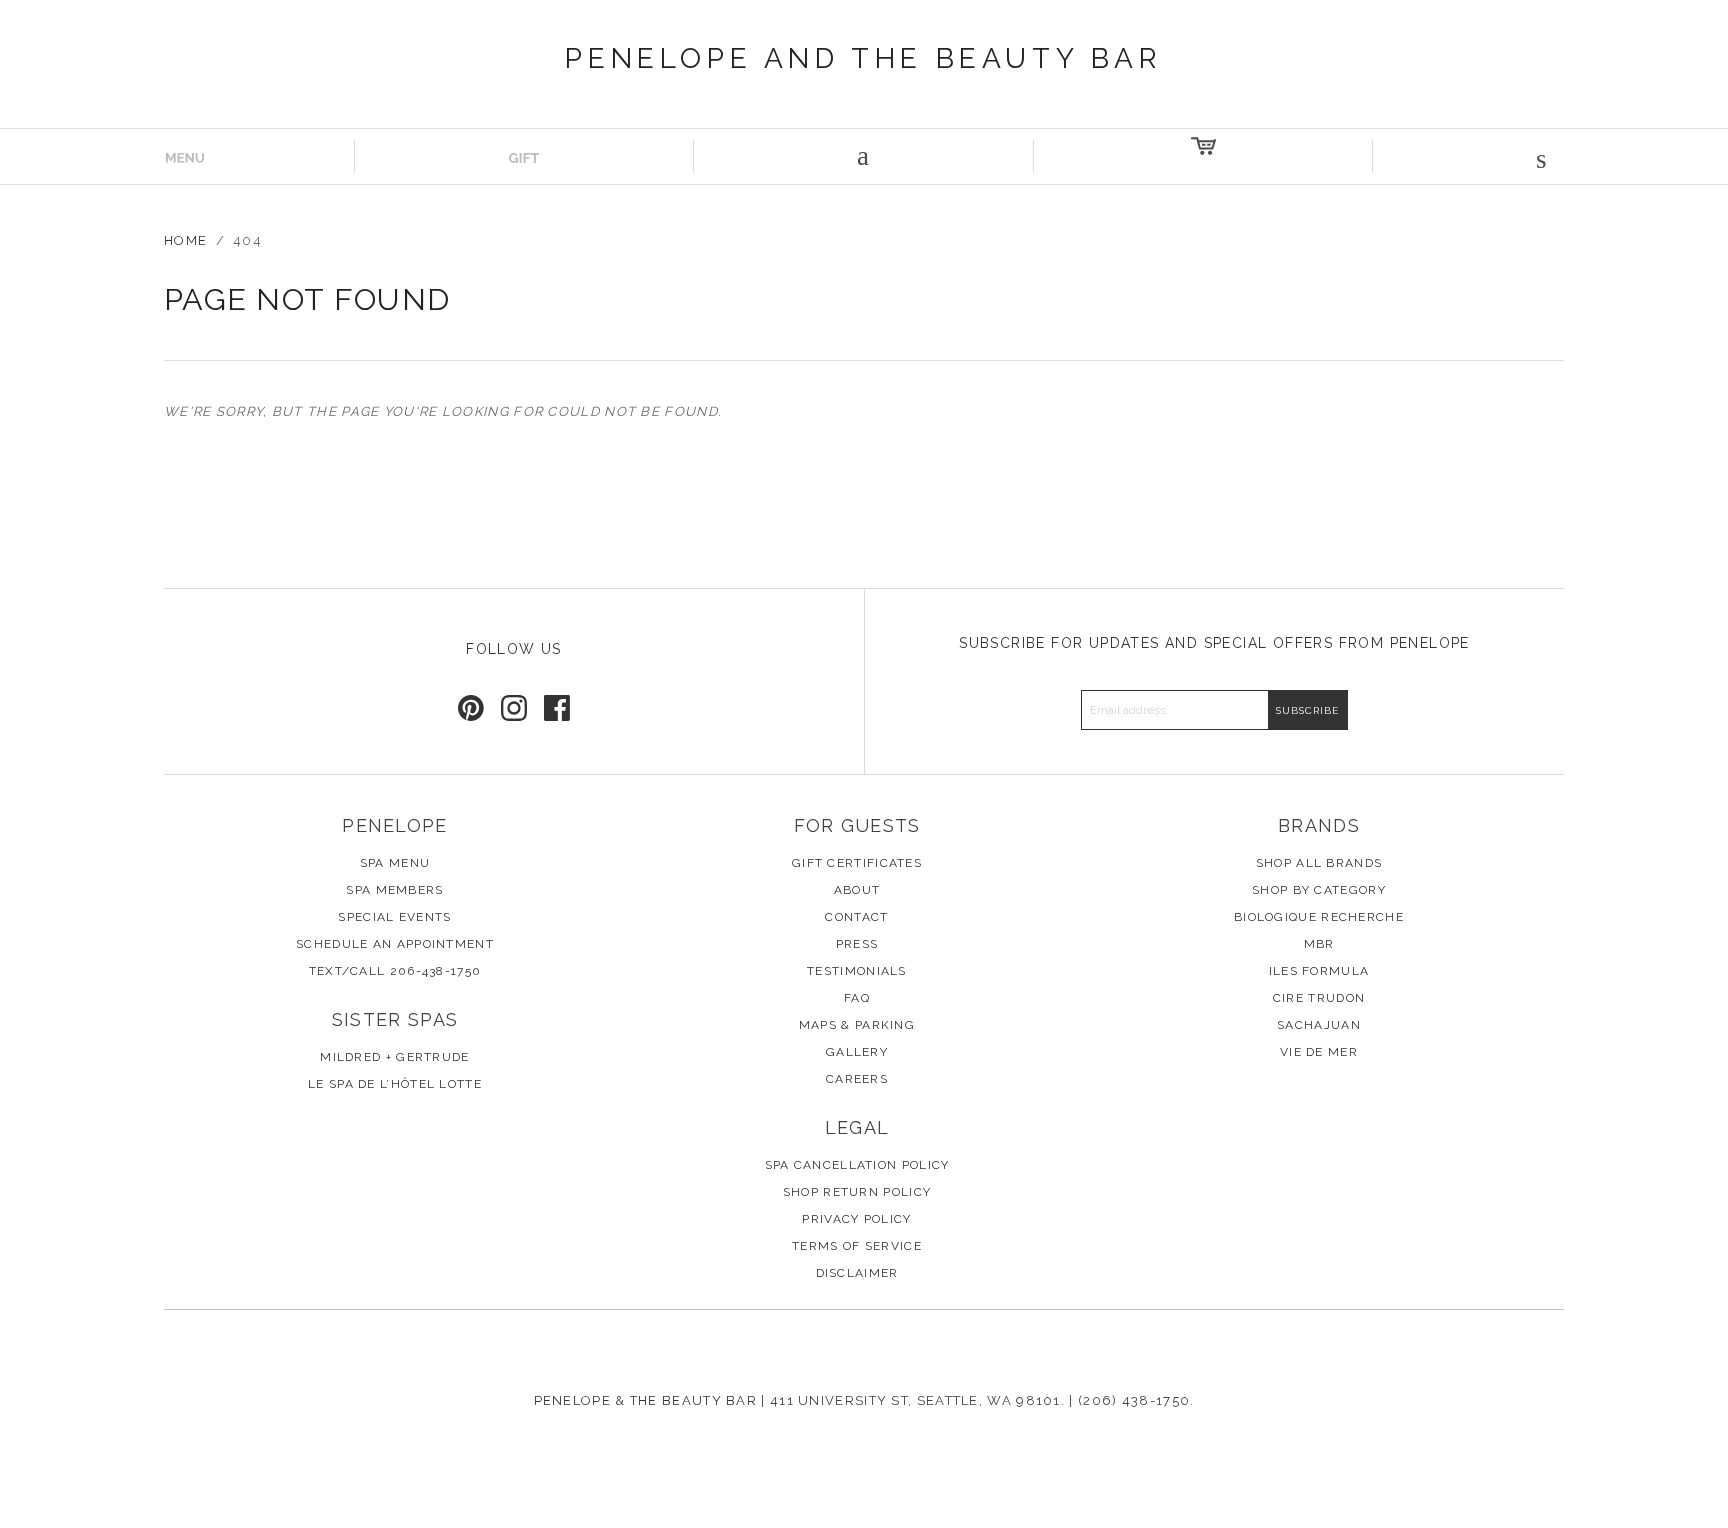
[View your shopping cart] (1204, 156)
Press (857, 944)
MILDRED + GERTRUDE (394, 1057)
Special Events (394, 917)
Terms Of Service (857, 1246)
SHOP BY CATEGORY (1319, 890)
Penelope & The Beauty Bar (646, 1400)
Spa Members (394, 890)
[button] (1543, 156)
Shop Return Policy (857, 1192)
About (857, 890)
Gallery (857, 1052)
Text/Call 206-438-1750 (395, 971)
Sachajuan (1319, 1025)
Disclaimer (857, 1273)
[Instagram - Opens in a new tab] (514, 708)
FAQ (857, 998)
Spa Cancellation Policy (857, 1165)
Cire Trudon (1319, 998)
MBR (1319, 944)
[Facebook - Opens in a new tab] (557, 708)
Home (185, 240)
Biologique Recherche (1319, 917)
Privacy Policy (856, 1219)
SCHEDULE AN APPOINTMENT (395, 944)
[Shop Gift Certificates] (525, 156)
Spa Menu (395, 863)
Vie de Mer (1319, 1052)
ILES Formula (1319, 971)
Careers (857, 1079)
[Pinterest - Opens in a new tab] (471, 708)
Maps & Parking (857, 1025)
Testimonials (857, 971)
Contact (856, 917)
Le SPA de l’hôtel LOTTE (395, 1084)
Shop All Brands (1319, 863)
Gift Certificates (857, 863)
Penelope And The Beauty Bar (863, 58)
